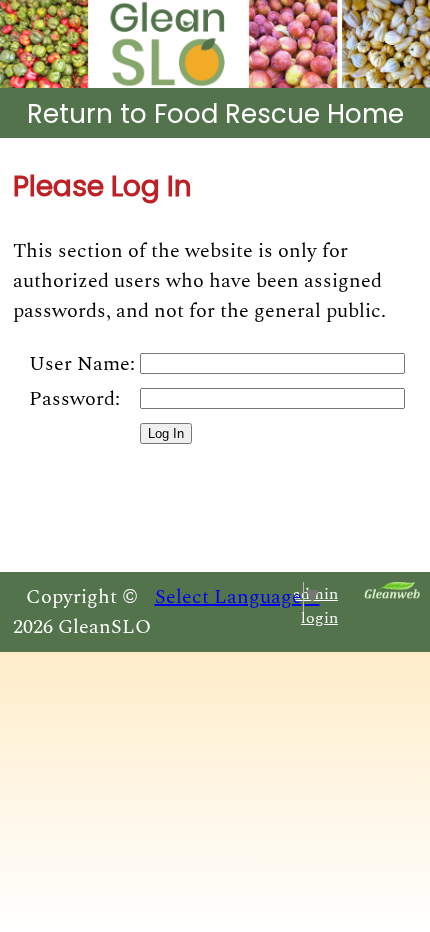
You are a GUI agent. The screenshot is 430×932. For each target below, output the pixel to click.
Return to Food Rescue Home (215, 114)
